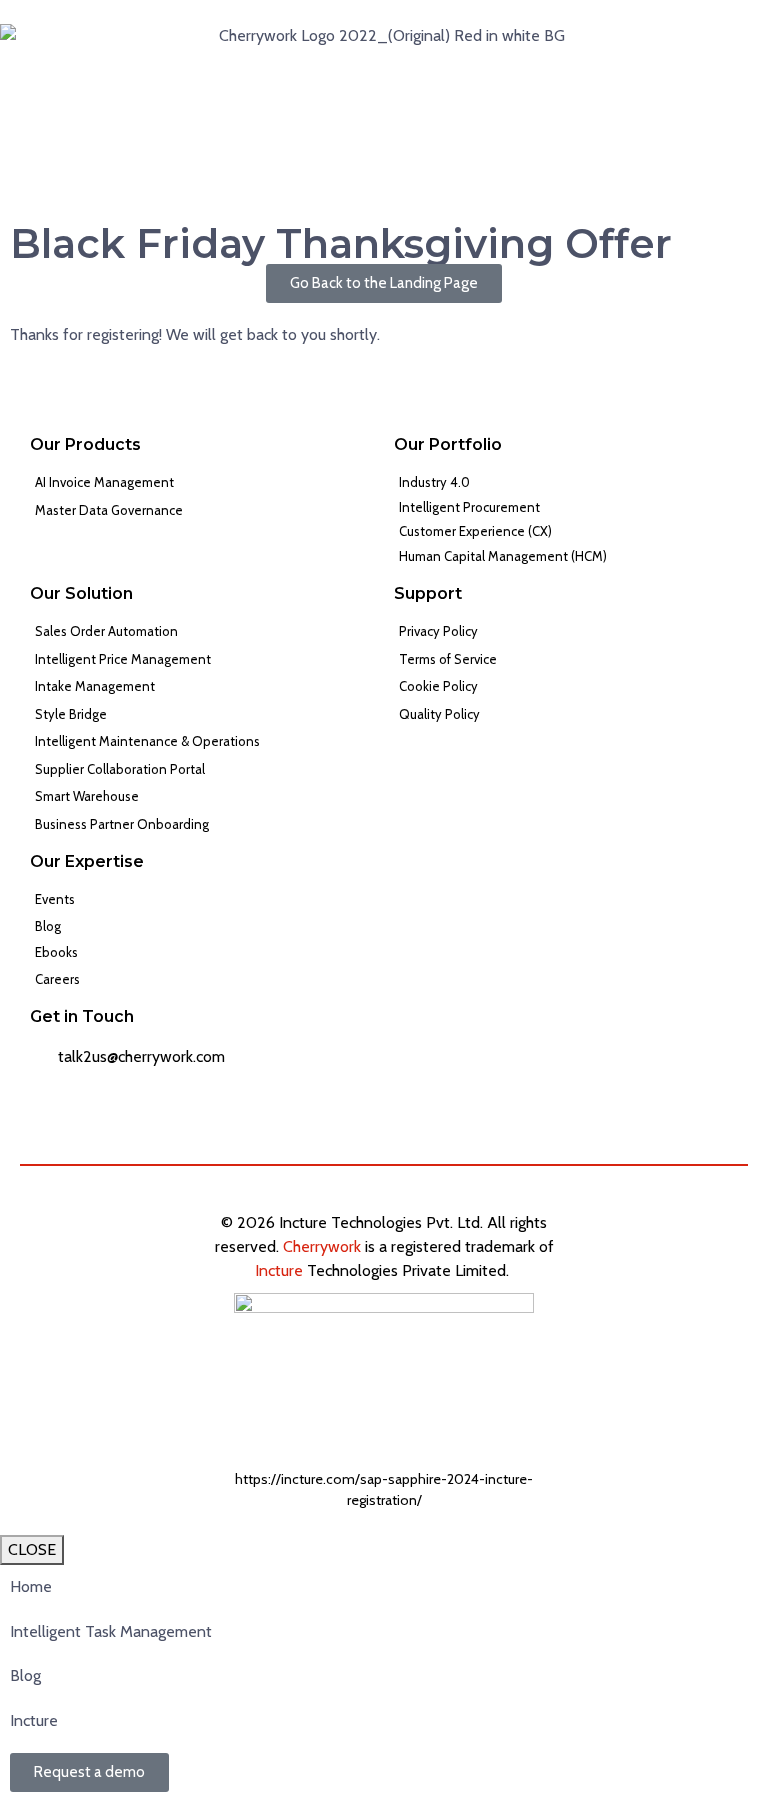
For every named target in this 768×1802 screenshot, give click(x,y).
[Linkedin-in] (672, 1236)
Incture (279, 1270)
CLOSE (32, 1549)
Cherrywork (322, 1246)
